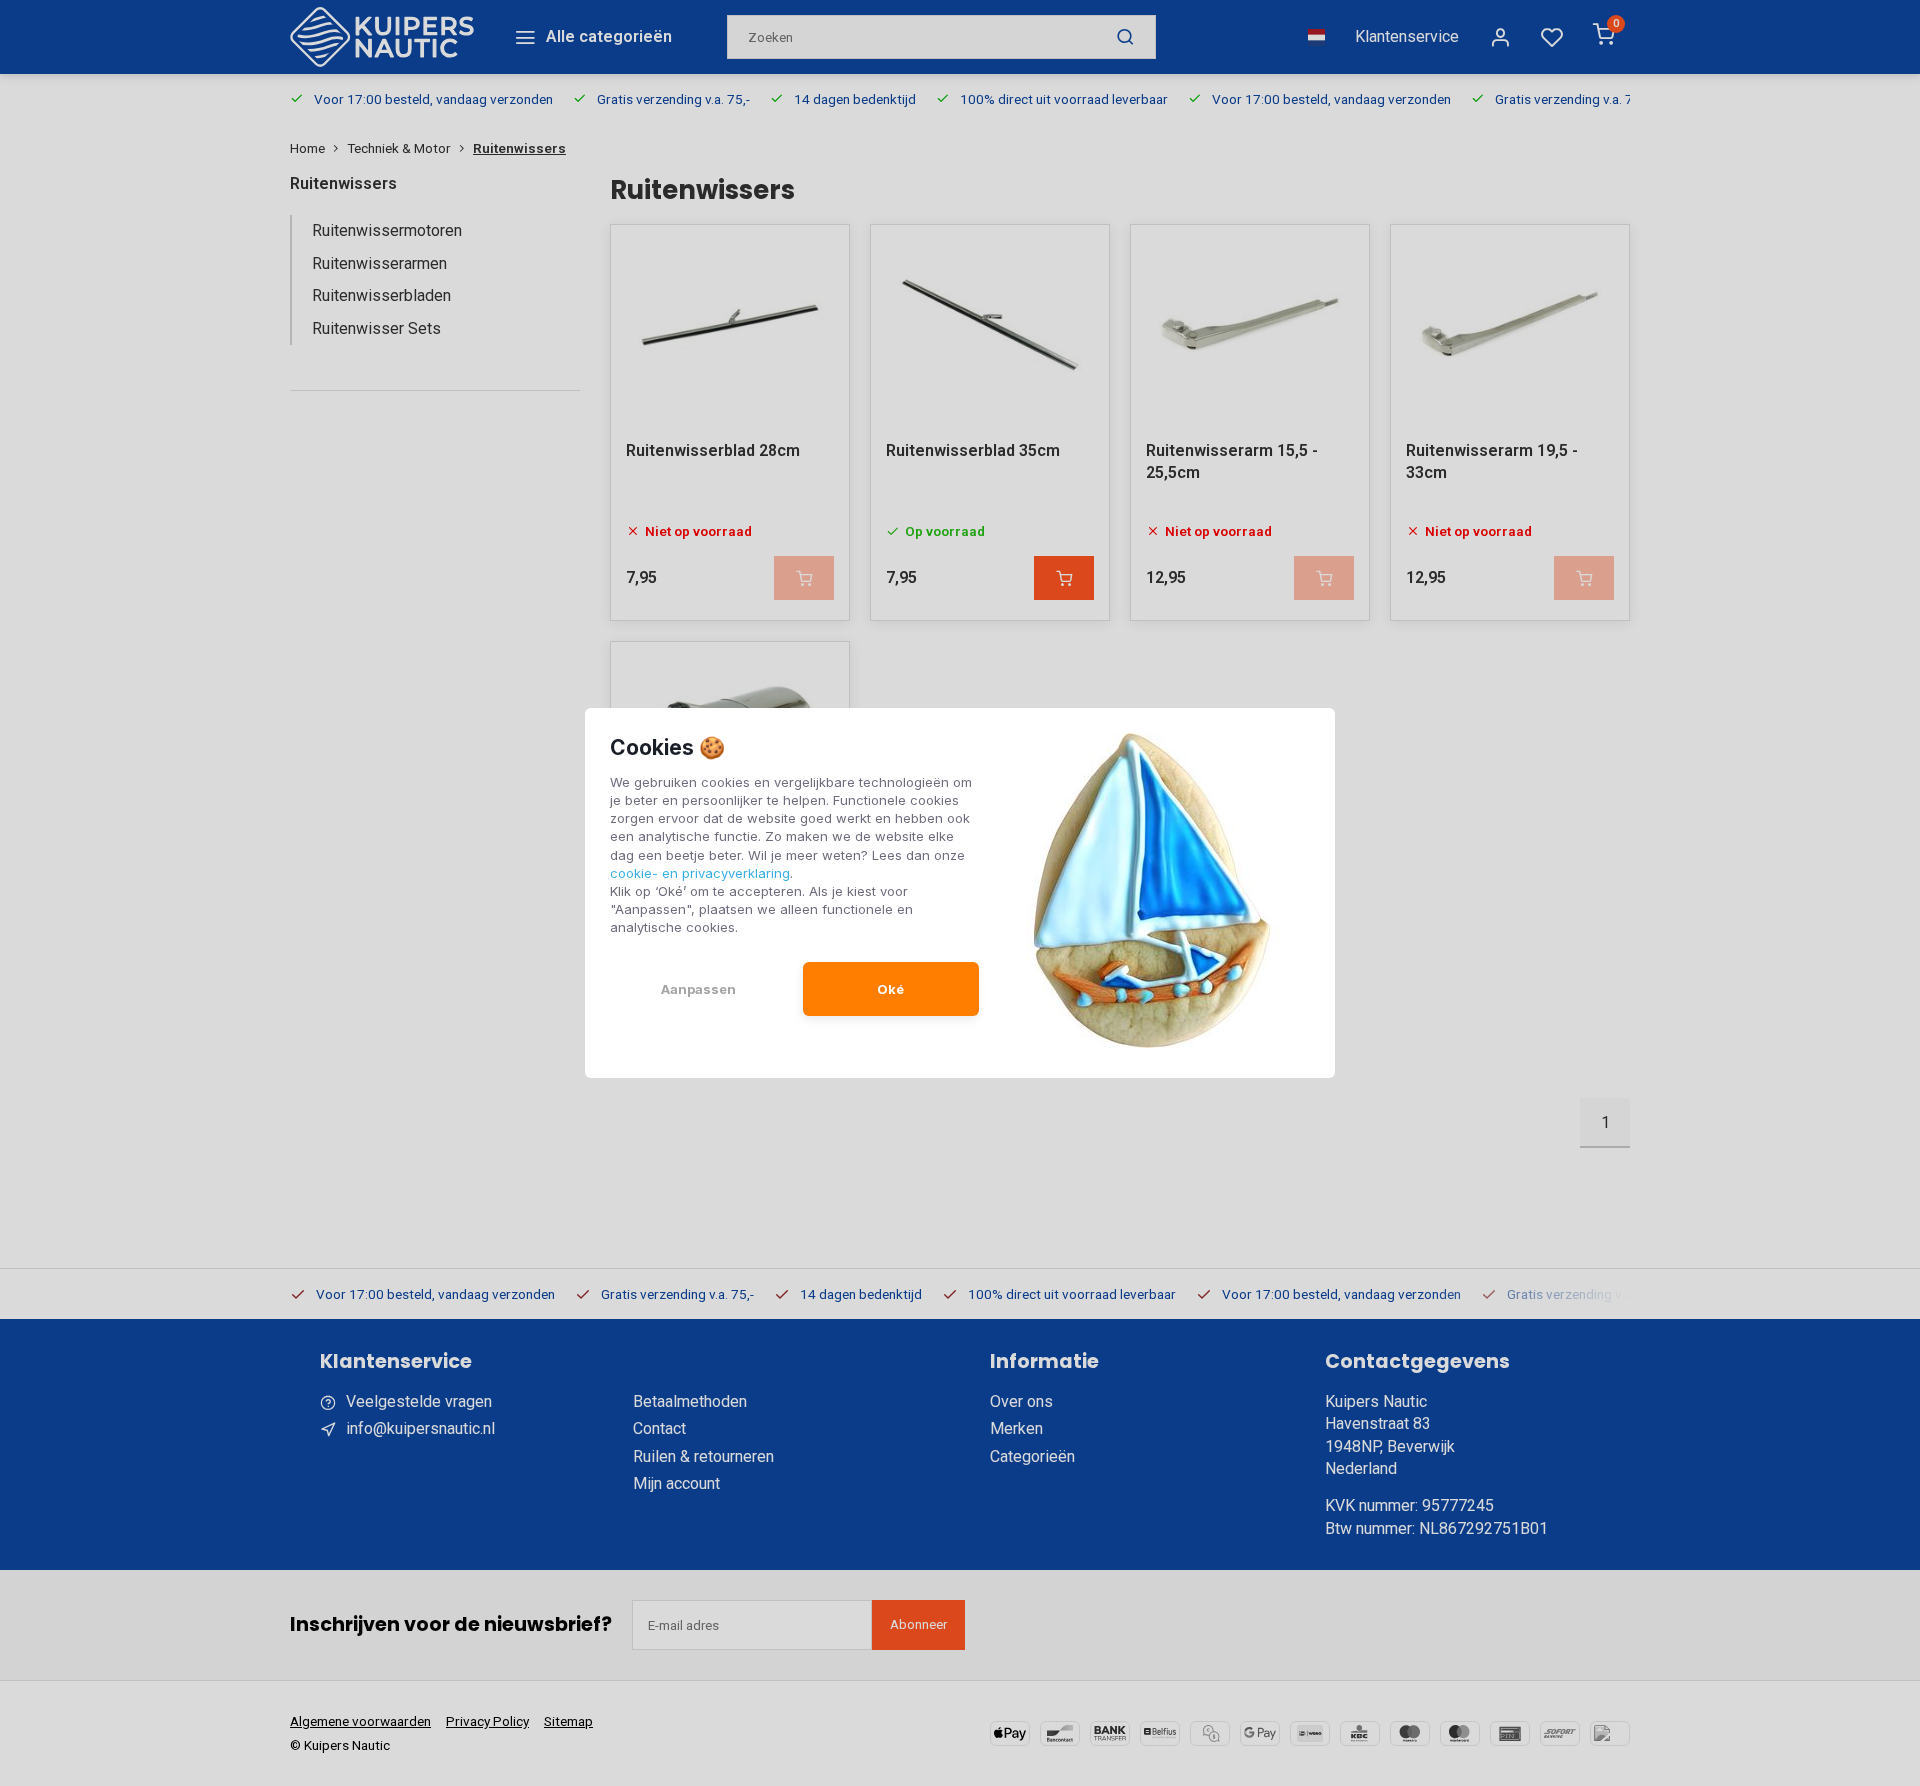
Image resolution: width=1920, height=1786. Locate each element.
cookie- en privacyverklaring (700, 873)
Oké (890, 989)
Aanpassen (698, 989)
